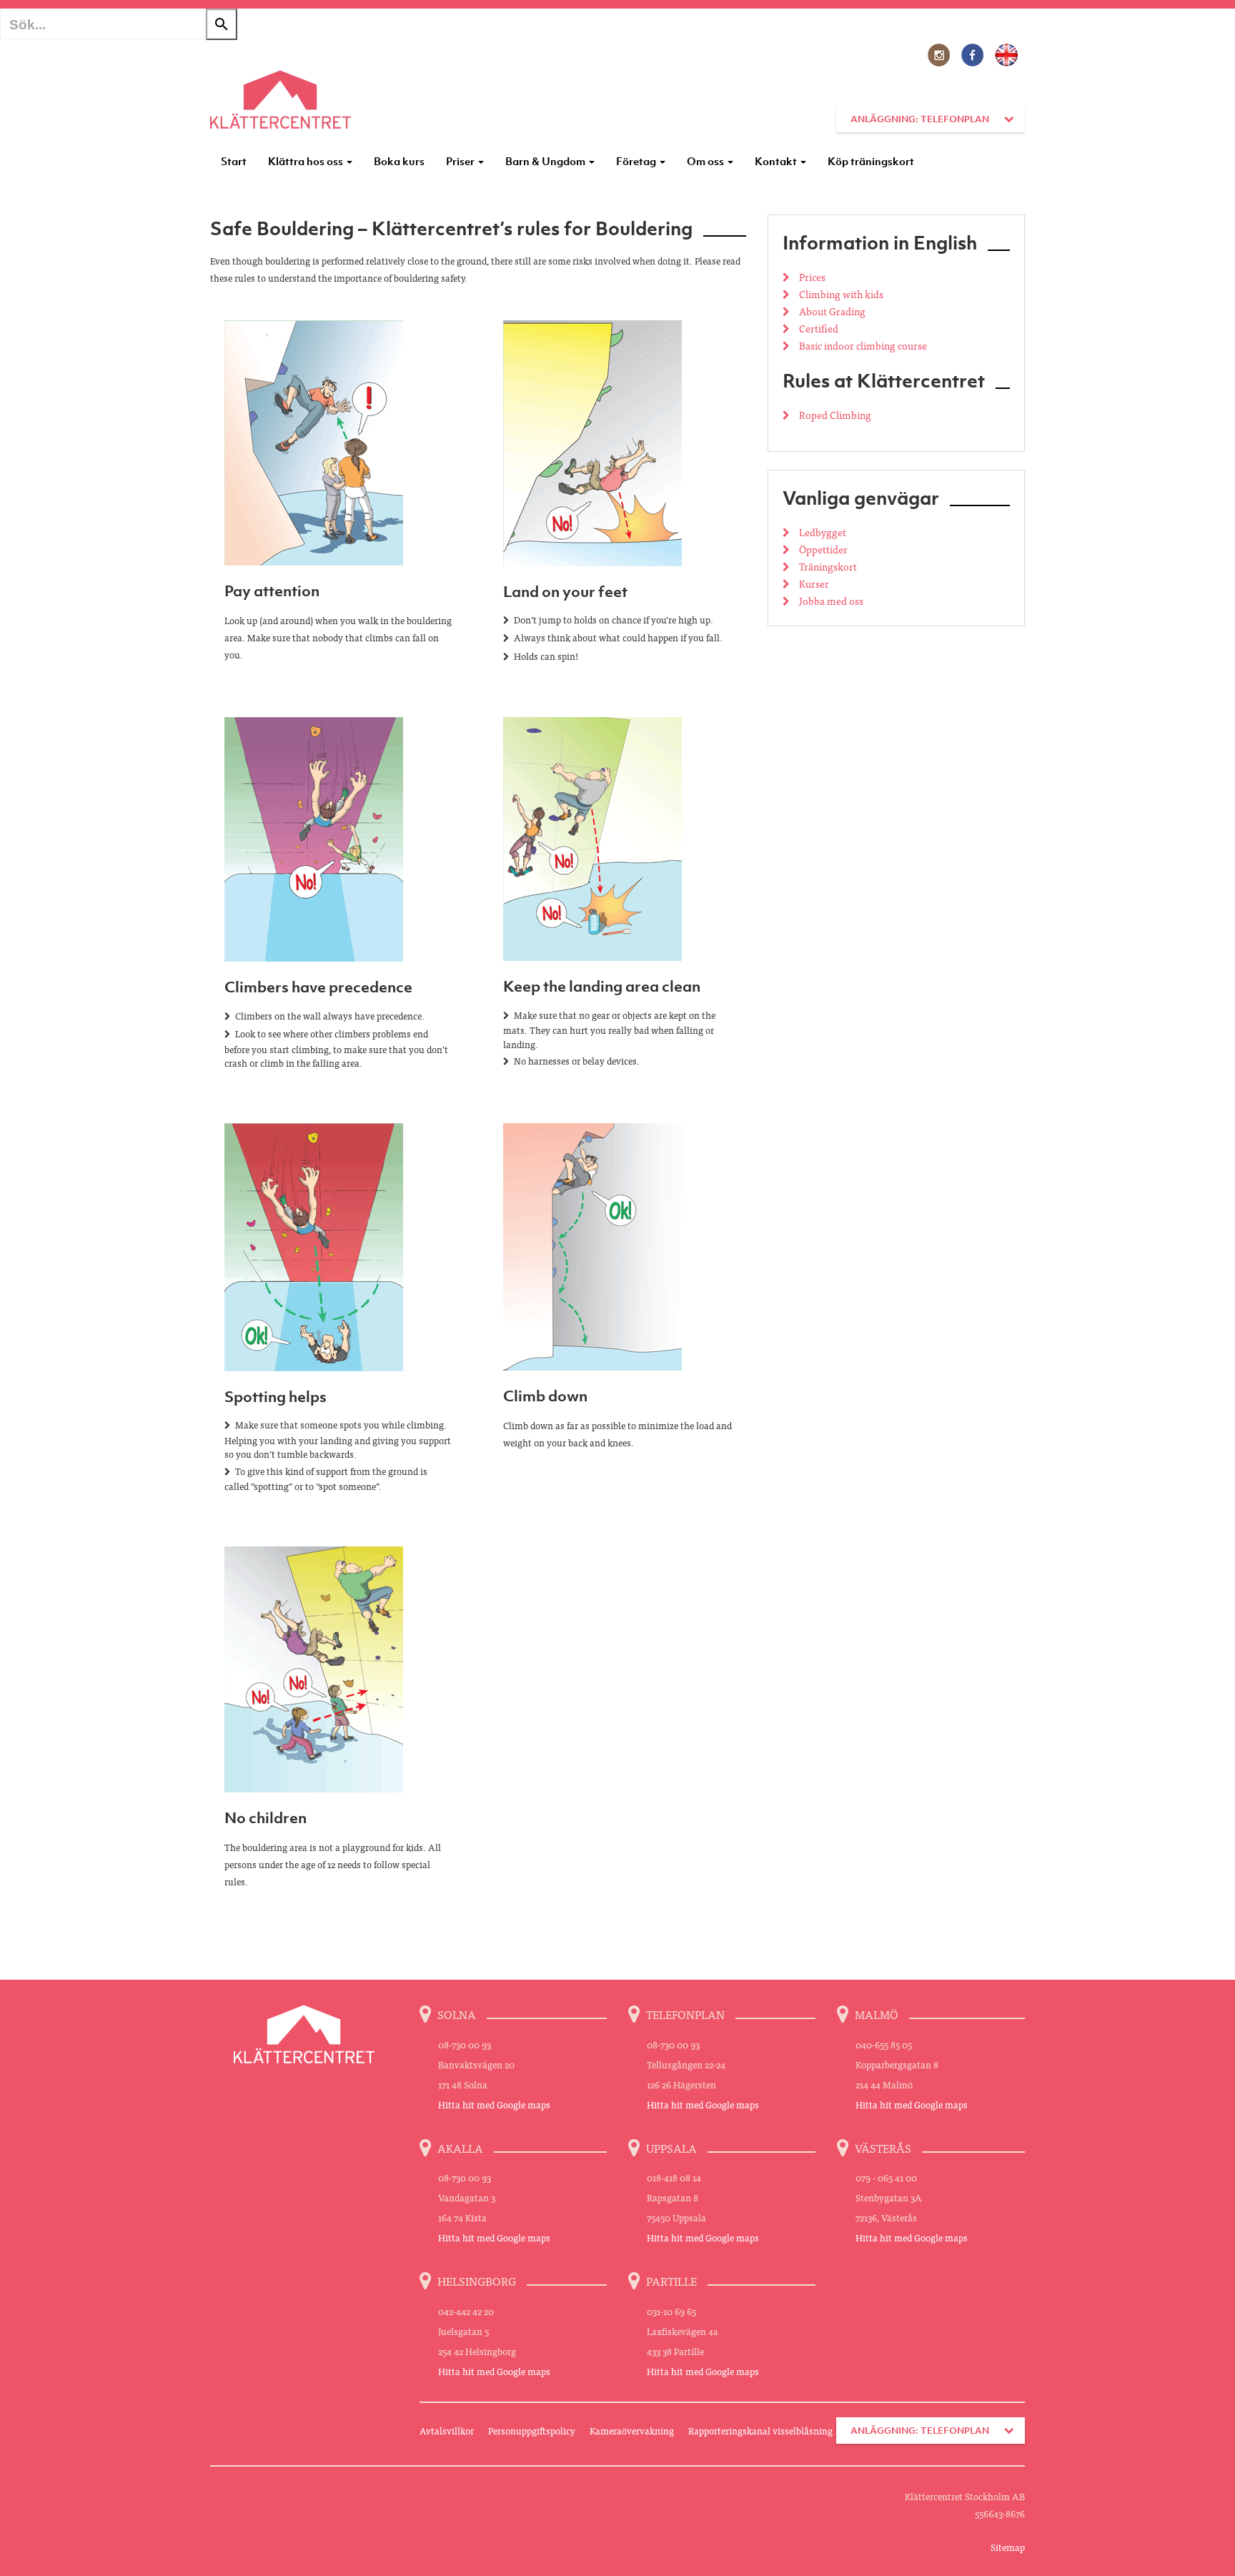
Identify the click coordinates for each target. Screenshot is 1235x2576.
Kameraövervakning (632, 2431)
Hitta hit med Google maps (494, 2104)
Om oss (706, 161)
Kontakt (777, 161)
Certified (818, 328)
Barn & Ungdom (546, 161)
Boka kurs (399, 161)
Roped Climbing (834, 415)
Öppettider (822, 549)
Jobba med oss (830, 601)
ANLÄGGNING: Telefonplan (920, 119)
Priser (461, 161)
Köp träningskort (871, 161)
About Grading (831, 311)
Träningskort (827, 566)
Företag (637, 161)
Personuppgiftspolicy (532, 2431)
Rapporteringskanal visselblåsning (760, 2431)
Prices (811, 277)
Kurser (813, 583)
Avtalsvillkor (447, 2431)
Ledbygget (822, 532)
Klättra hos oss (307, 161)
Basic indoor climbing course (862, 345)
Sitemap (1008, 2547)
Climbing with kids (840, 294)
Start (234, 161)
